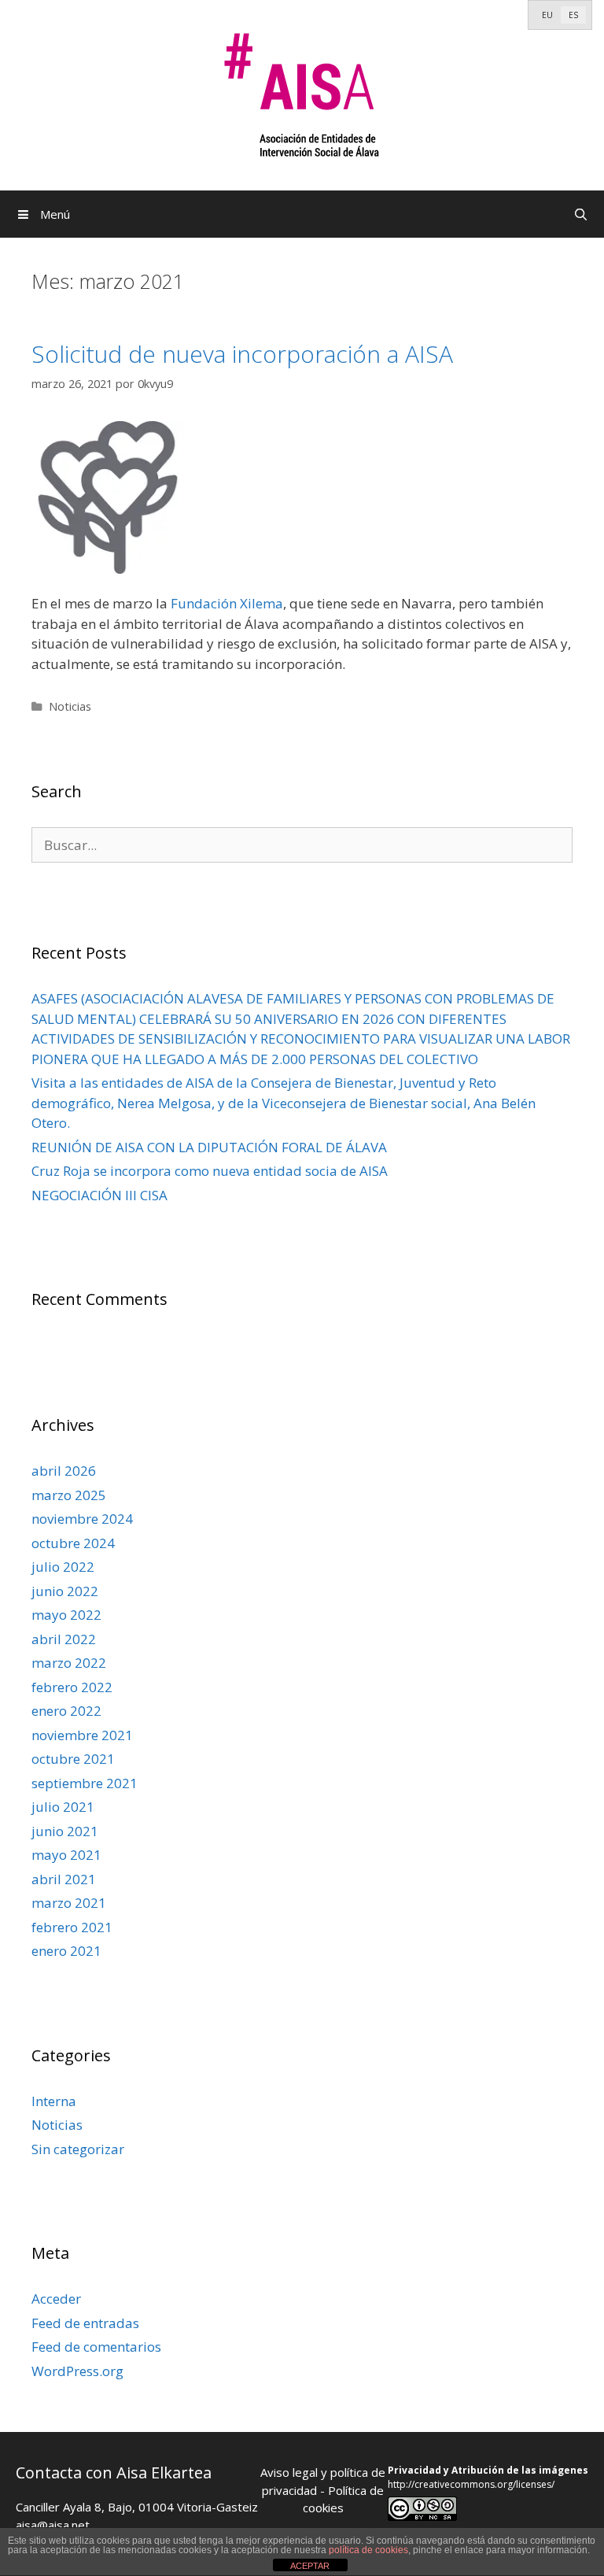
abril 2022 (64, 1639)
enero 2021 (66, 1951)
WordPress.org (77, 2371)
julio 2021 (63, 1807)
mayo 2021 (66, 1855)
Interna (54, 2101)
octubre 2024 (73, 1543)
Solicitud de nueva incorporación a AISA (242, 354)
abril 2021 (64, 1879)
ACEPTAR (310, 2566)
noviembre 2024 (82, 1519)
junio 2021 (65, 1831)
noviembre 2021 (82, 1735)
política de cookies (368, 2550)
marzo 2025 (69, 1495)
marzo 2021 (69, 1903)
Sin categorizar (78, 2149)
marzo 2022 (69, 1663)
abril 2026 (64, 1471)
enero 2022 (66, 1711)
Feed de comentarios (96, 2347)
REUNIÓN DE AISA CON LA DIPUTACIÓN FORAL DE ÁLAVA (209, 1147)
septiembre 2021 (85, 1783)
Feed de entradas (85, 2323)
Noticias (70, 706)
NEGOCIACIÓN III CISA (99, 1195)
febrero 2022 (72, 1687)
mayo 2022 (66, 1615)
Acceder (56, 2299)
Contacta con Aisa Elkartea (114, 2473)
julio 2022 (63, 1567)
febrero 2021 (72, 1927)
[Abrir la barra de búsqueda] (581, 214)
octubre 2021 (73, 1759)
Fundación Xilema (227, 603)
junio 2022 (65, 1591)
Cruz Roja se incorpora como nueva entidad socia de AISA (210, 1171)
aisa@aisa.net (53, 2525)
